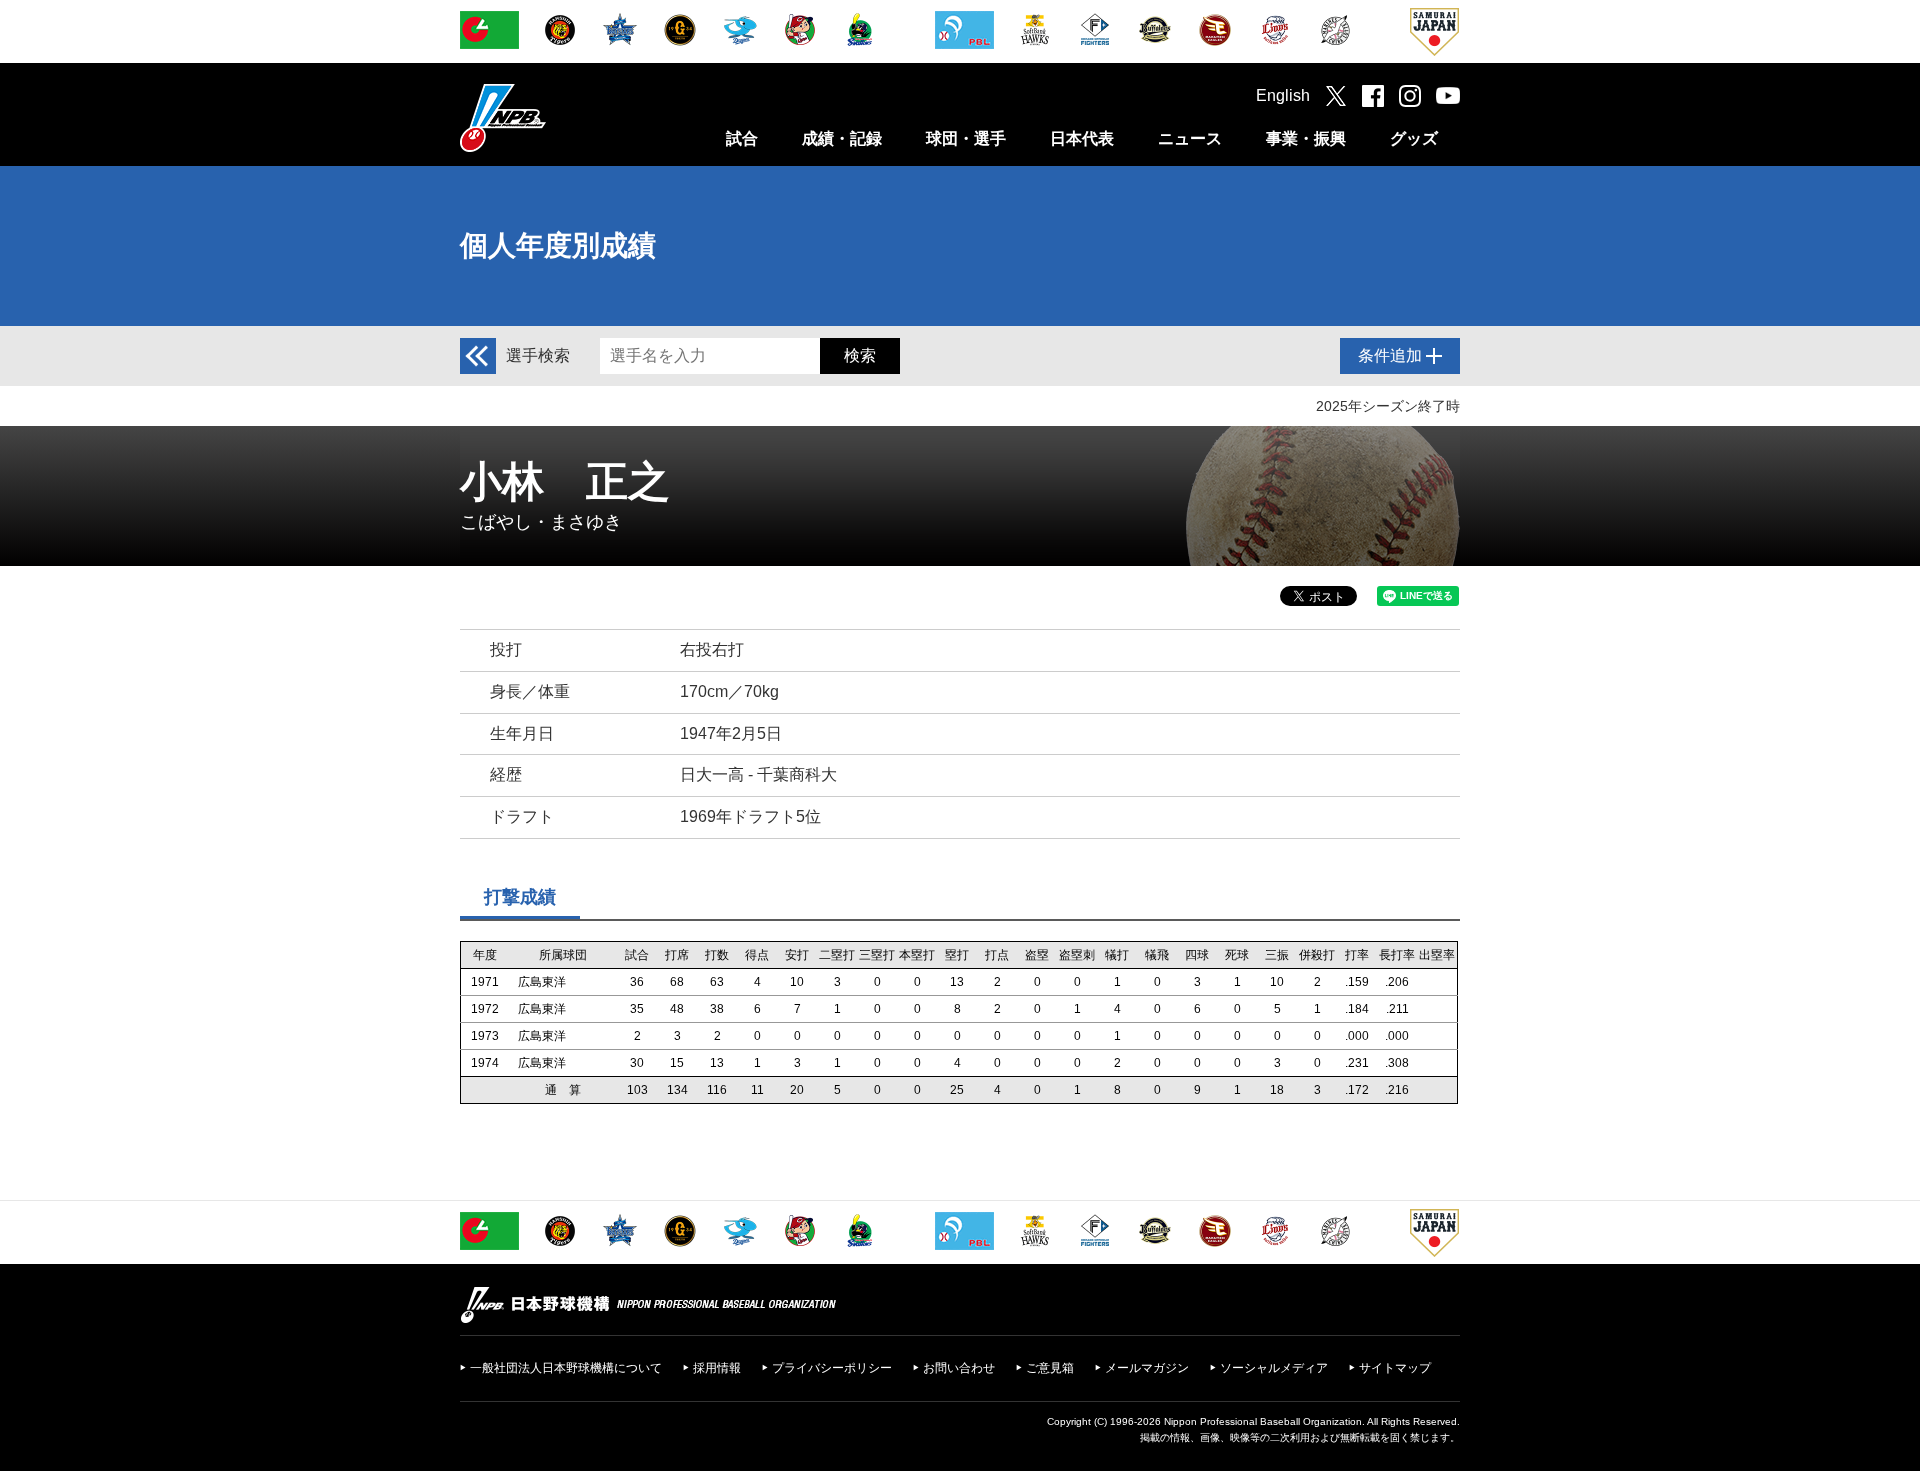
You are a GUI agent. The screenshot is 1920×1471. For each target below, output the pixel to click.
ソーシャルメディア (1274, 1368)
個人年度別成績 (558, 245)
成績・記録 (842, 138)
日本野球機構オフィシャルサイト (553, 117)
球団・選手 (966, 138)
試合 (742, 138)
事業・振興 (1306, 138)
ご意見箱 (1050, 1368)
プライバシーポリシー (832, 1368)
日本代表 (1082, 138)
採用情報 (717, 1368)
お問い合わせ (959, 1368)
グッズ (1414, 138)
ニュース (1190, 138)
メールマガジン (1147, 1368)
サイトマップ (1395, 1368)
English (1283, 95)
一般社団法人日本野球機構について (566, 1368)
